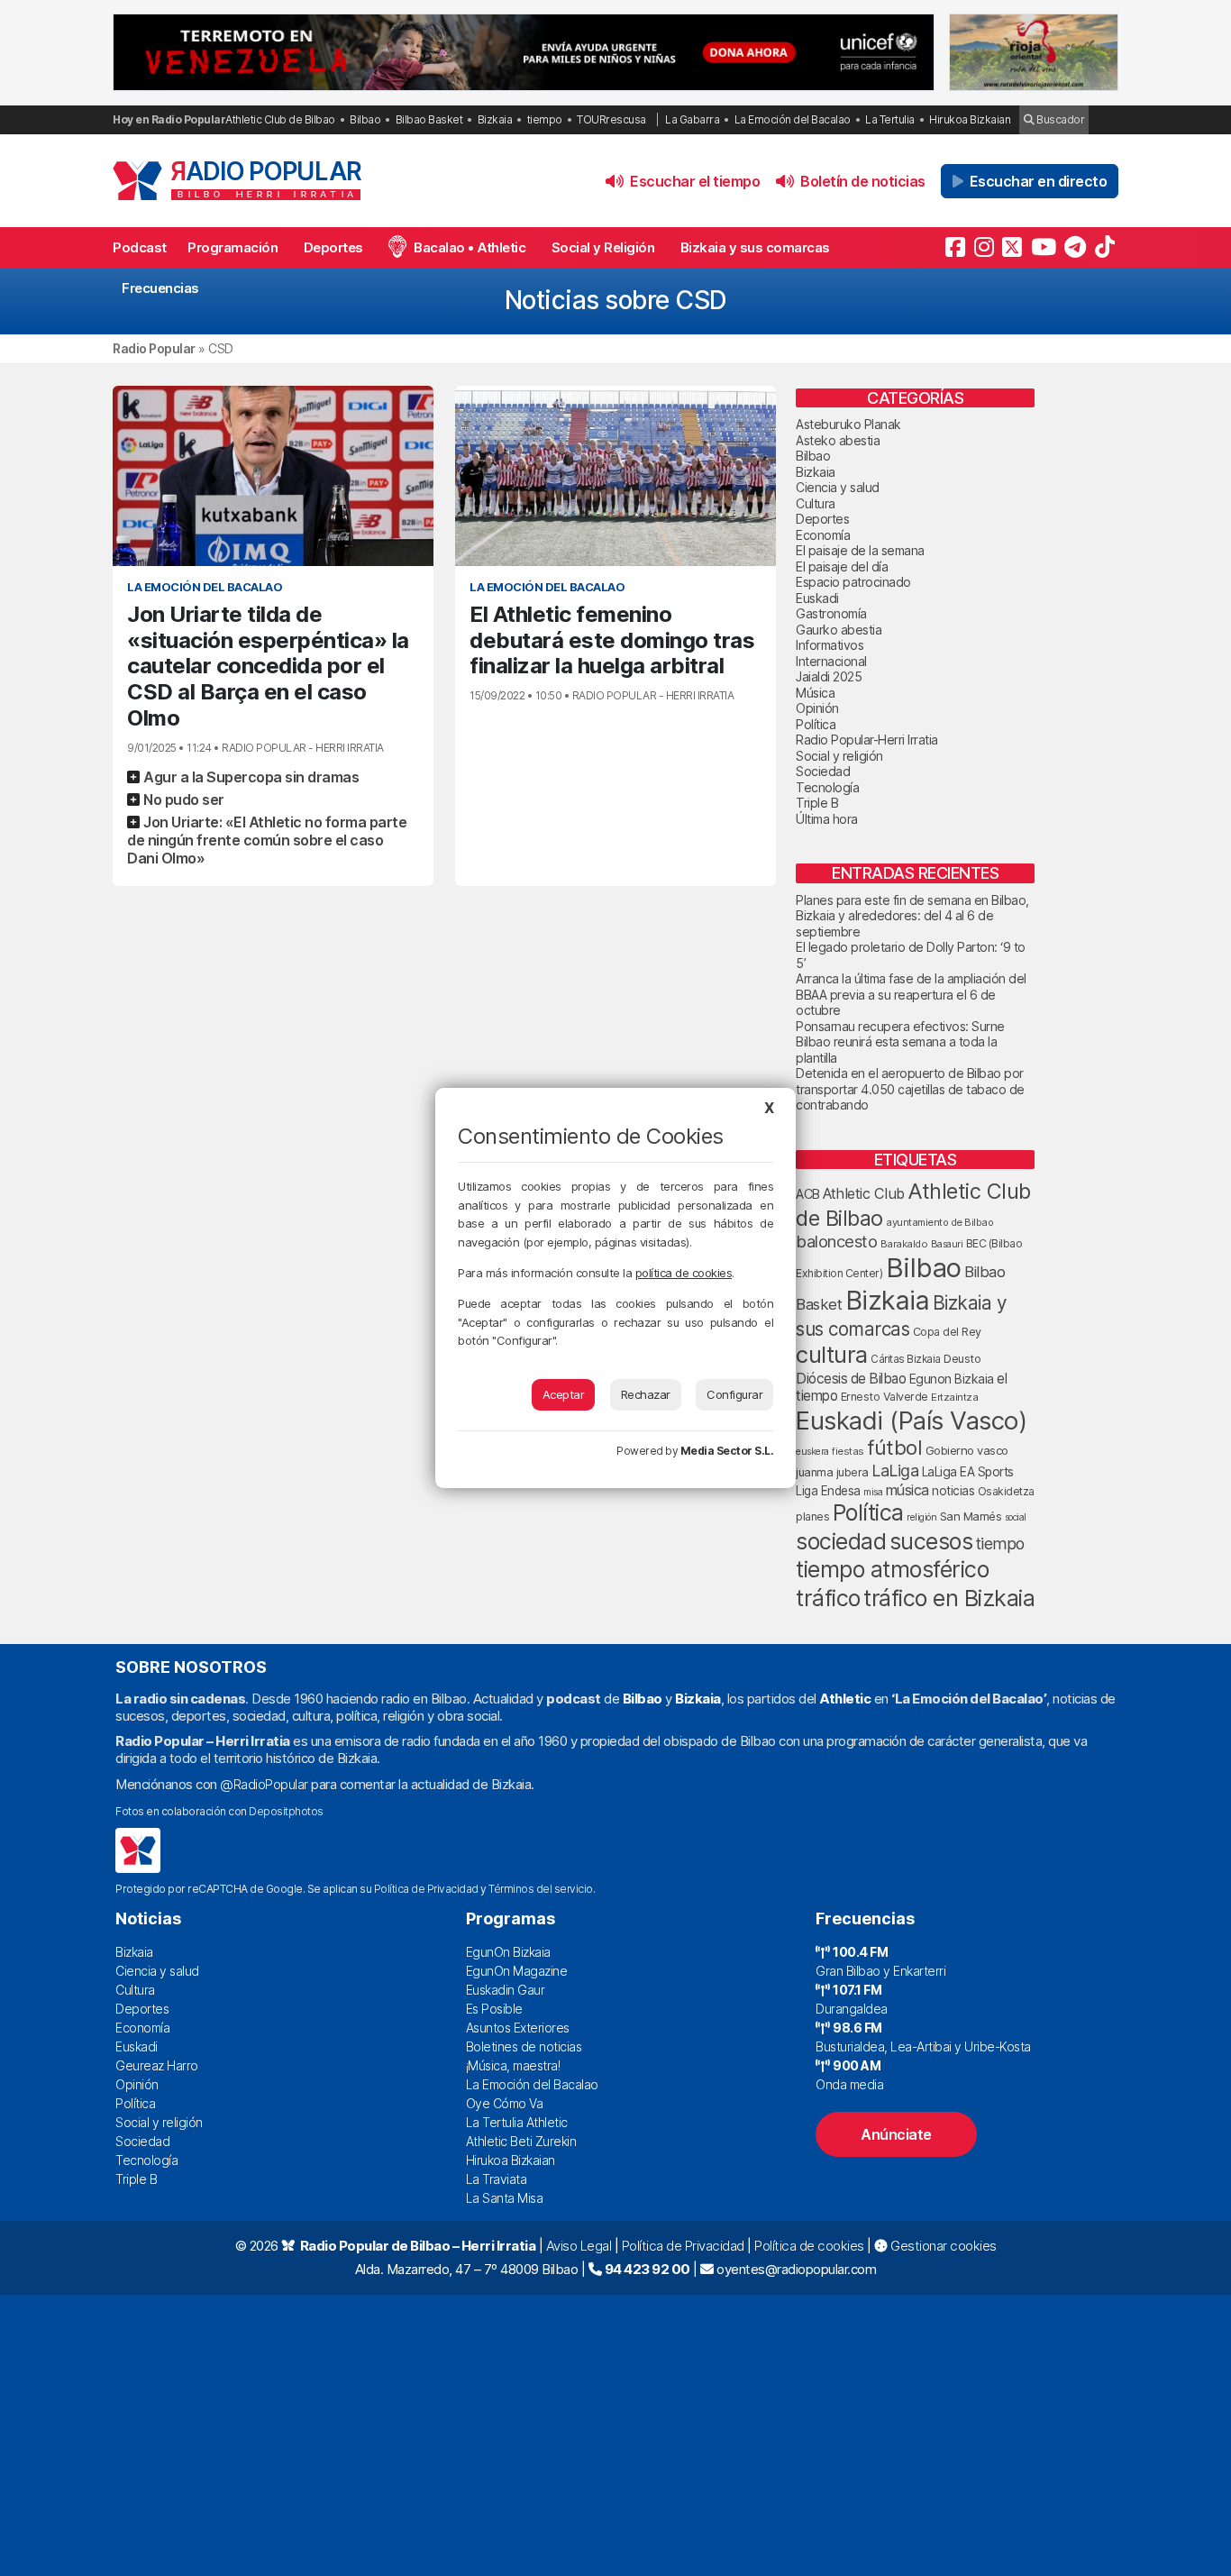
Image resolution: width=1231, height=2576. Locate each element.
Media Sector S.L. (727, 1451)
